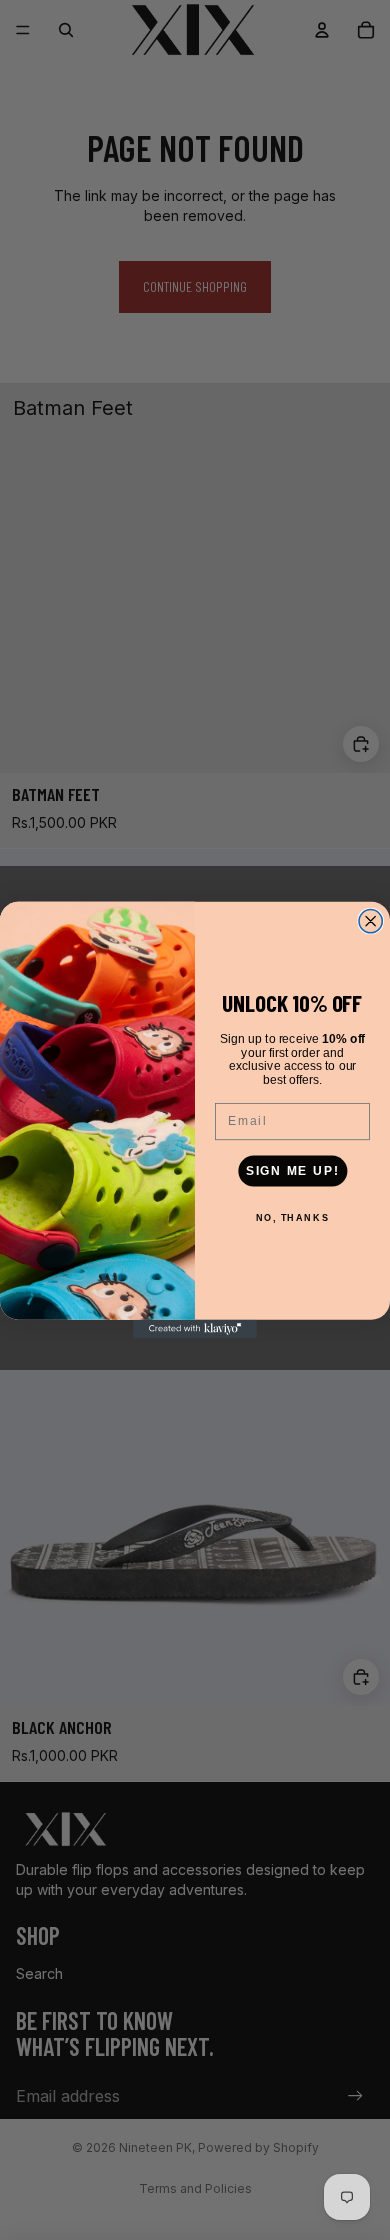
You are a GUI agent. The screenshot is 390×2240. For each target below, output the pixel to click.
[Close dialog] (370, 921)
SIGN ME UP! (293, 1170)
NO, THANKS (293, 1217)
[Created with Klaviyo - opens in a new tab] (195, 1329)
